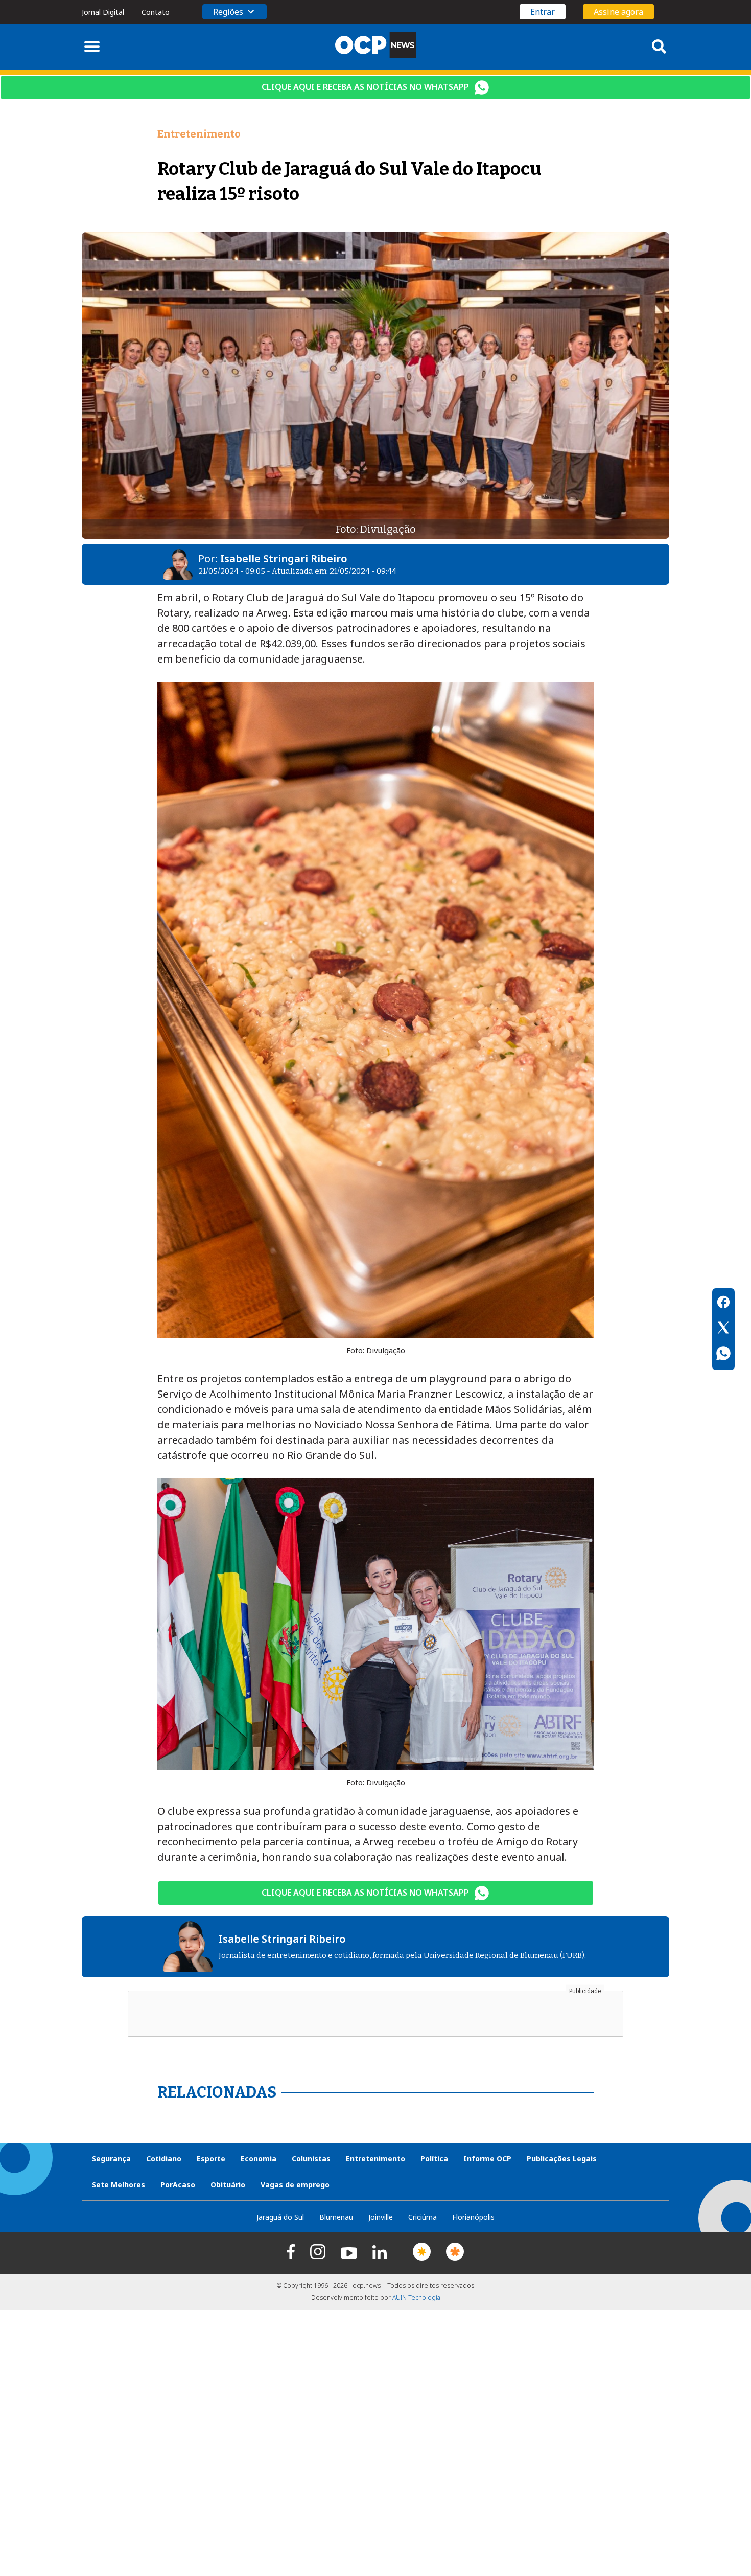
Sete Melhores (119, 2185)
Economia (259, 2159)
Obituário (228, 2185)
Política (434, 2159)
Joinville (381, 2217)
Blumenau (336, 2217)
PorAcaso (178, 2185)
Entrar (543, 12)
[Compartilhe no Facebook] (723, 1304)
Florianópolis (473, 2217)
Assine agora (618, 12)
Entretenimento (375, 2159)
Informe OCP (487, 2159)
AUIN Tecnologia (416, 2298)
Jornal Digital (103, 12)
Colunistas (311, 2159)
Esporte (211, 2159)
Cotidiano (164, 2159)
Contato (156, 12)
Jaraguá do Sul (280, 2217)
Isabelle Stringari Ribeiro (284, 558)
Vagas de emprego (295, 2185)
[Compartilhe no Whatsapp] (723, 1355)
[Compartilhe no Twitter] (723, 1329)
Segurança (111, 2159)
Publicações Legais (562, 2159)
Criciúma (423, 2217)
